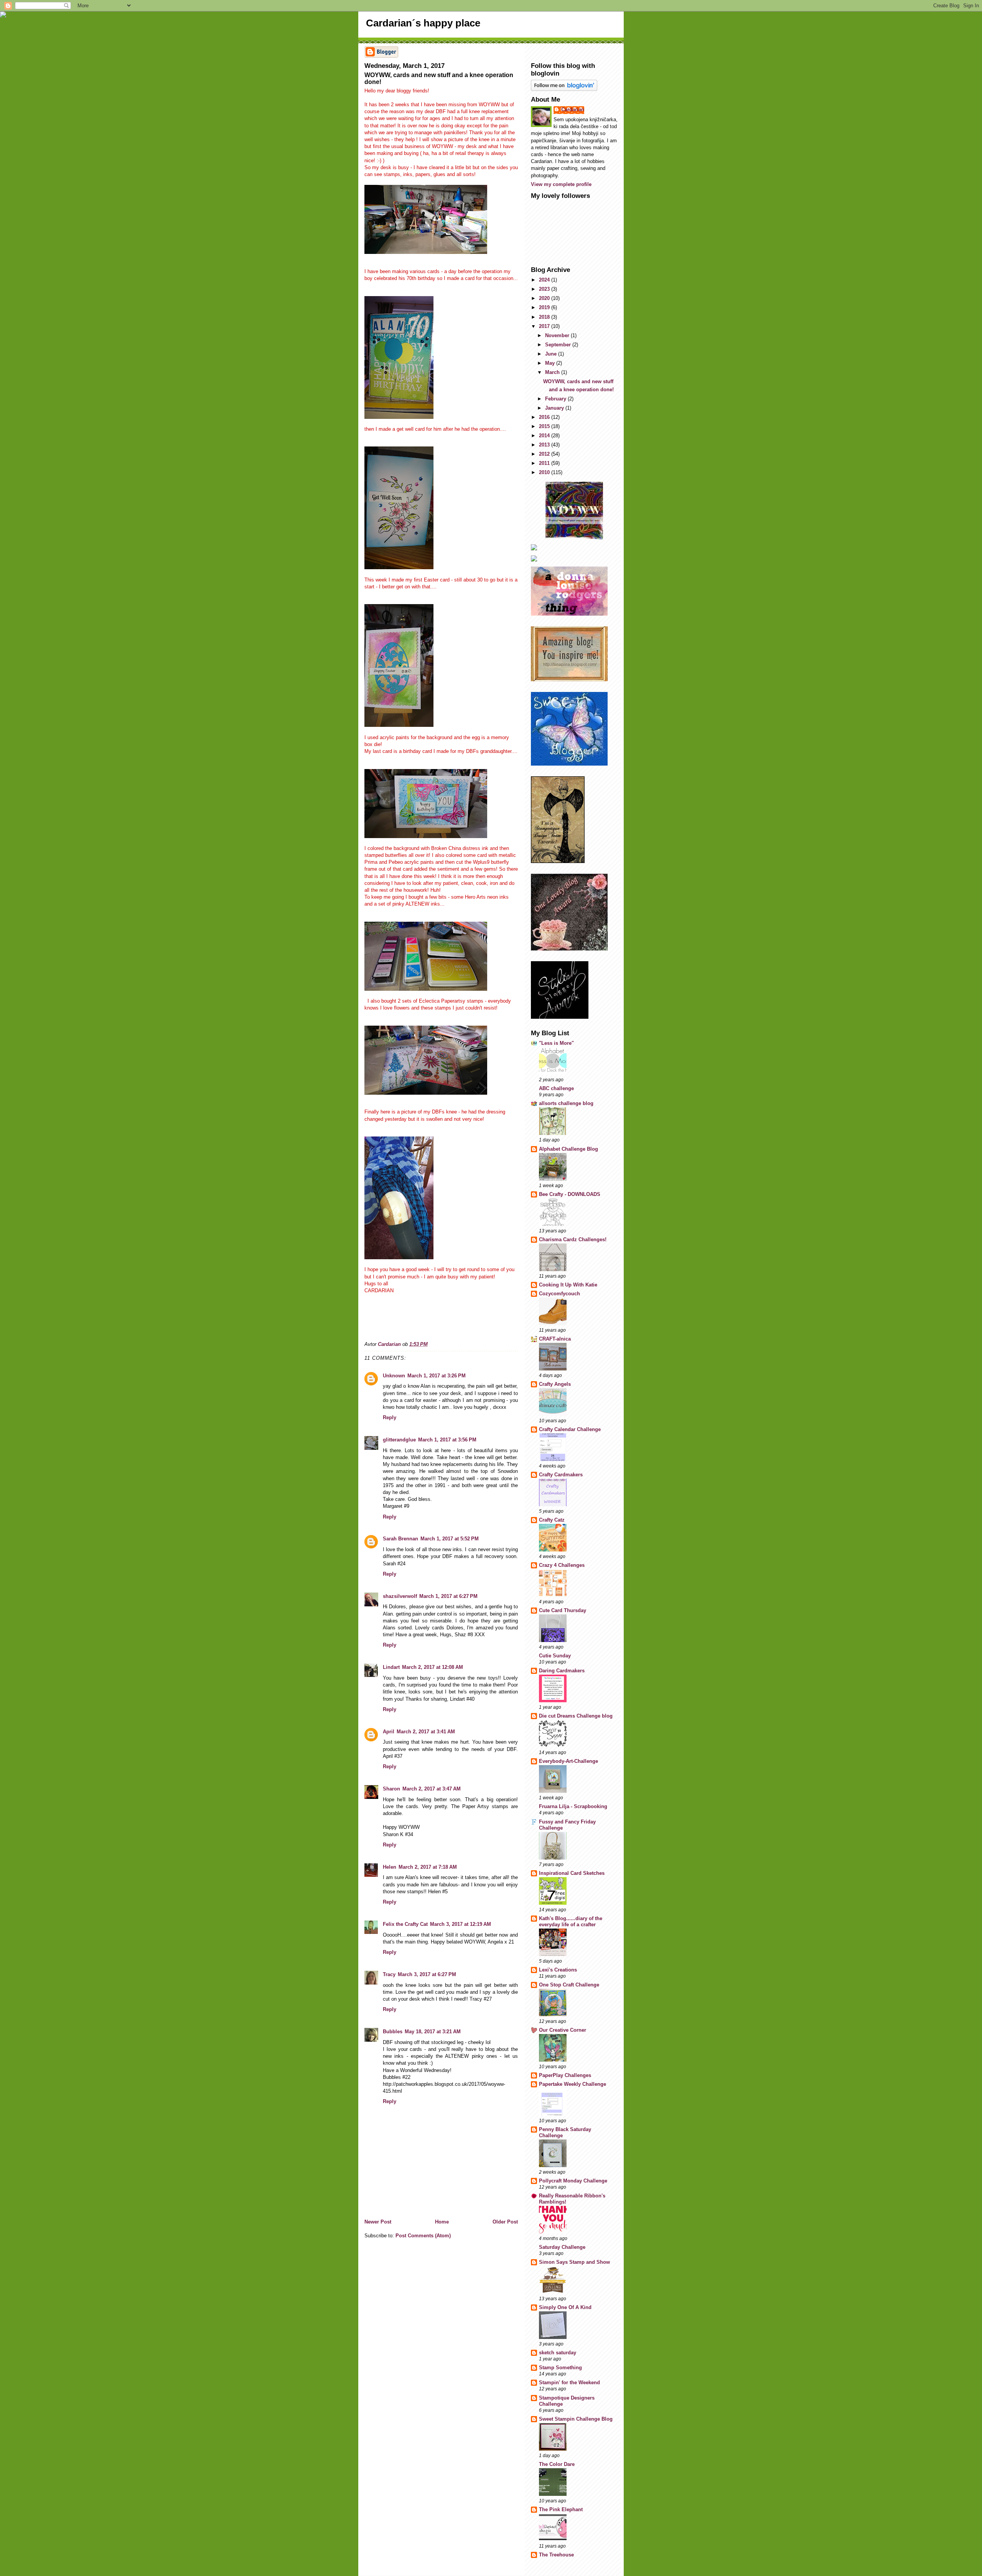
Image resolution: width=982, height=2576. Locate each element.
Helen (390, 1867)
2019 (545, 307)
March (553, 372)
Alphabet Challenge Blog (568, 1149)
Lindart (391, 1667)
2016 (545, 417)
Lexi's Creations (558, 1970)
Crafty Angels (555, 1384)
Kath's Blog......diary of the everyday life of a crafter (571, 1921)
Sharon (391, 1789)
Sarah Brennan (400, 1539)
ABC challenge (556, 1088)
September (559, 345)
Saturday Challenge (562, 2247)
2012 (545, 454)
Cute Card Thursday (563, 1610)
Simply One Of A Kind (565, 2307)
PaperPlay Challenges (565, 2075)
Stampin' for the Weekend (569, 2382)
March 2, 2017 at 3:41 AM (426, 1732)
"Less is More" (556, 1043)
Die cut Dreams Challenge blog (576, 1716)
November (558, 335)
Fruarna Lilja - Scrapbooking (573, 1806)
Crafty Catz (552, 1520)
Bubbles (393, 2032)
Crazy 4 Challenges (562, 1565)
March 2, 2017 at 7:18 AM (428, 1867)
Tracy (389, 1974)
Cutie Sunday (555, 1656)
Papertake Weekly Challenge (573, 2084)
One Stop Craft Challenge (569, 1985)
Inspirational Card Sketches (572, 1873)
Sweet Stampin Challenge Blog (576, 2419)
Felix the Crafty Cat (405, 1924)
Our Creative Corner (563, 2030)
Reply (390, 1417)
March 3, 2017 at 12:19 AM (461, 1924)
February (556, 399)
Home (442, 2222)
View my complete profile (561, 184)
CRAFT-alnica (555, 1339)
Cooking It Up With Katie (568, 1285)
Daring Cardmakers (562, 1671)
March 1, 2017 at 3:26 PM (437, 1376)
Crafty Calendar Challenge (570, 1429)
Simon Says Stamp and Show (574, 2262)
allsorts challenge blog (566, 1103)
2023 (545, 289)
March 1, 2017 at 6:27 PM (448, 1596)
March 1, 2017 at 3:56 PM (447, 1440)
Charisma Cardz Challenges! (573, 1239)
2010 (545, 472)
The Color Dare (557, 2464)
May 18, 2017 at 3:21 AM (433, 2032)
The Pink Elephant (561, 2509)
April (389, 1732)
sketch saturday (558, 2353)
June (552, 354)
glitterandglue (399, 1440)
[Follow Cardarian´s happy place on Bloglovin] (574, 85)
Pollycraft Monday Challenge (573, 2181)
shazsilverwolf (400, 1596)
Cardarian (573, 110)
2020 (545, 298)
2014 (545, 436)
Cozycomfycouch (559, 1294)
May (551, 363)
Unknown (394, 1376)
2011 (545, 463)
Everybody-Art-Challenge (568, 1761)
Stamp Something (560, 2368)
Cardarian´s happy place (423, 23)
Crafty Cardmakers (561, 1475)
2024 (545, 280)
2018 (545, 317)
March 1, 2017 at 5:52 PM (450, 1539)
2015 (545, 426)
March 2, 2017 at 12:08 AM (433, 1667)
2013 (545, 445)
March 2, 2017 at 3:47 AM (432, 1789)
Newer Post (378, 2222)
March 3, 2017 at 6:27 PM (427, 1974)
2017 (545, 326)
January (555, 408)
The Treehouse (556, 2555)
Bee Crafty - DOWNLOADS (570, 1194)
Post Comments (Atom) (423, 2236)
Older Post (505, 2222)
